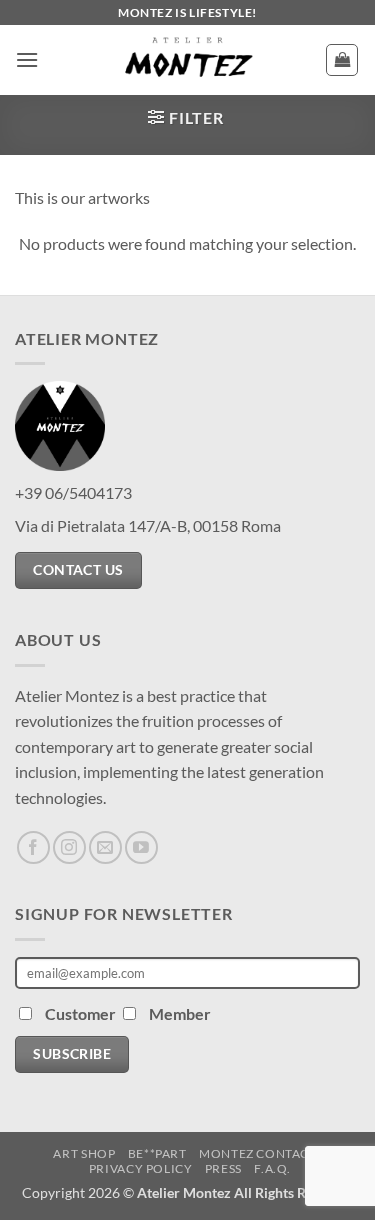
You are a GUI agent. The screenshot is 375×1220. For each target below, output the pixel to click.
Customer (82, 1013)
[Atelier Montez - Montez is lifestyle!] (188, 60)
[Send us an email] (105, 847)
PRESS (223, 1168)
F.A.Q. (272, 1168)
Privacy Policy (141, 1168)
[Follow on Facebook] (33, 847)
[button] (27, 59)
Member (180, 1013)
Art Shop (84, 1153)
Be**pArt (157, 1153)
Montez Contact (258, 1153)
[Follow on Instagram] (69, 847)
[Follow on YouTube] (141, 847)
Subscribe (72, 1053)
